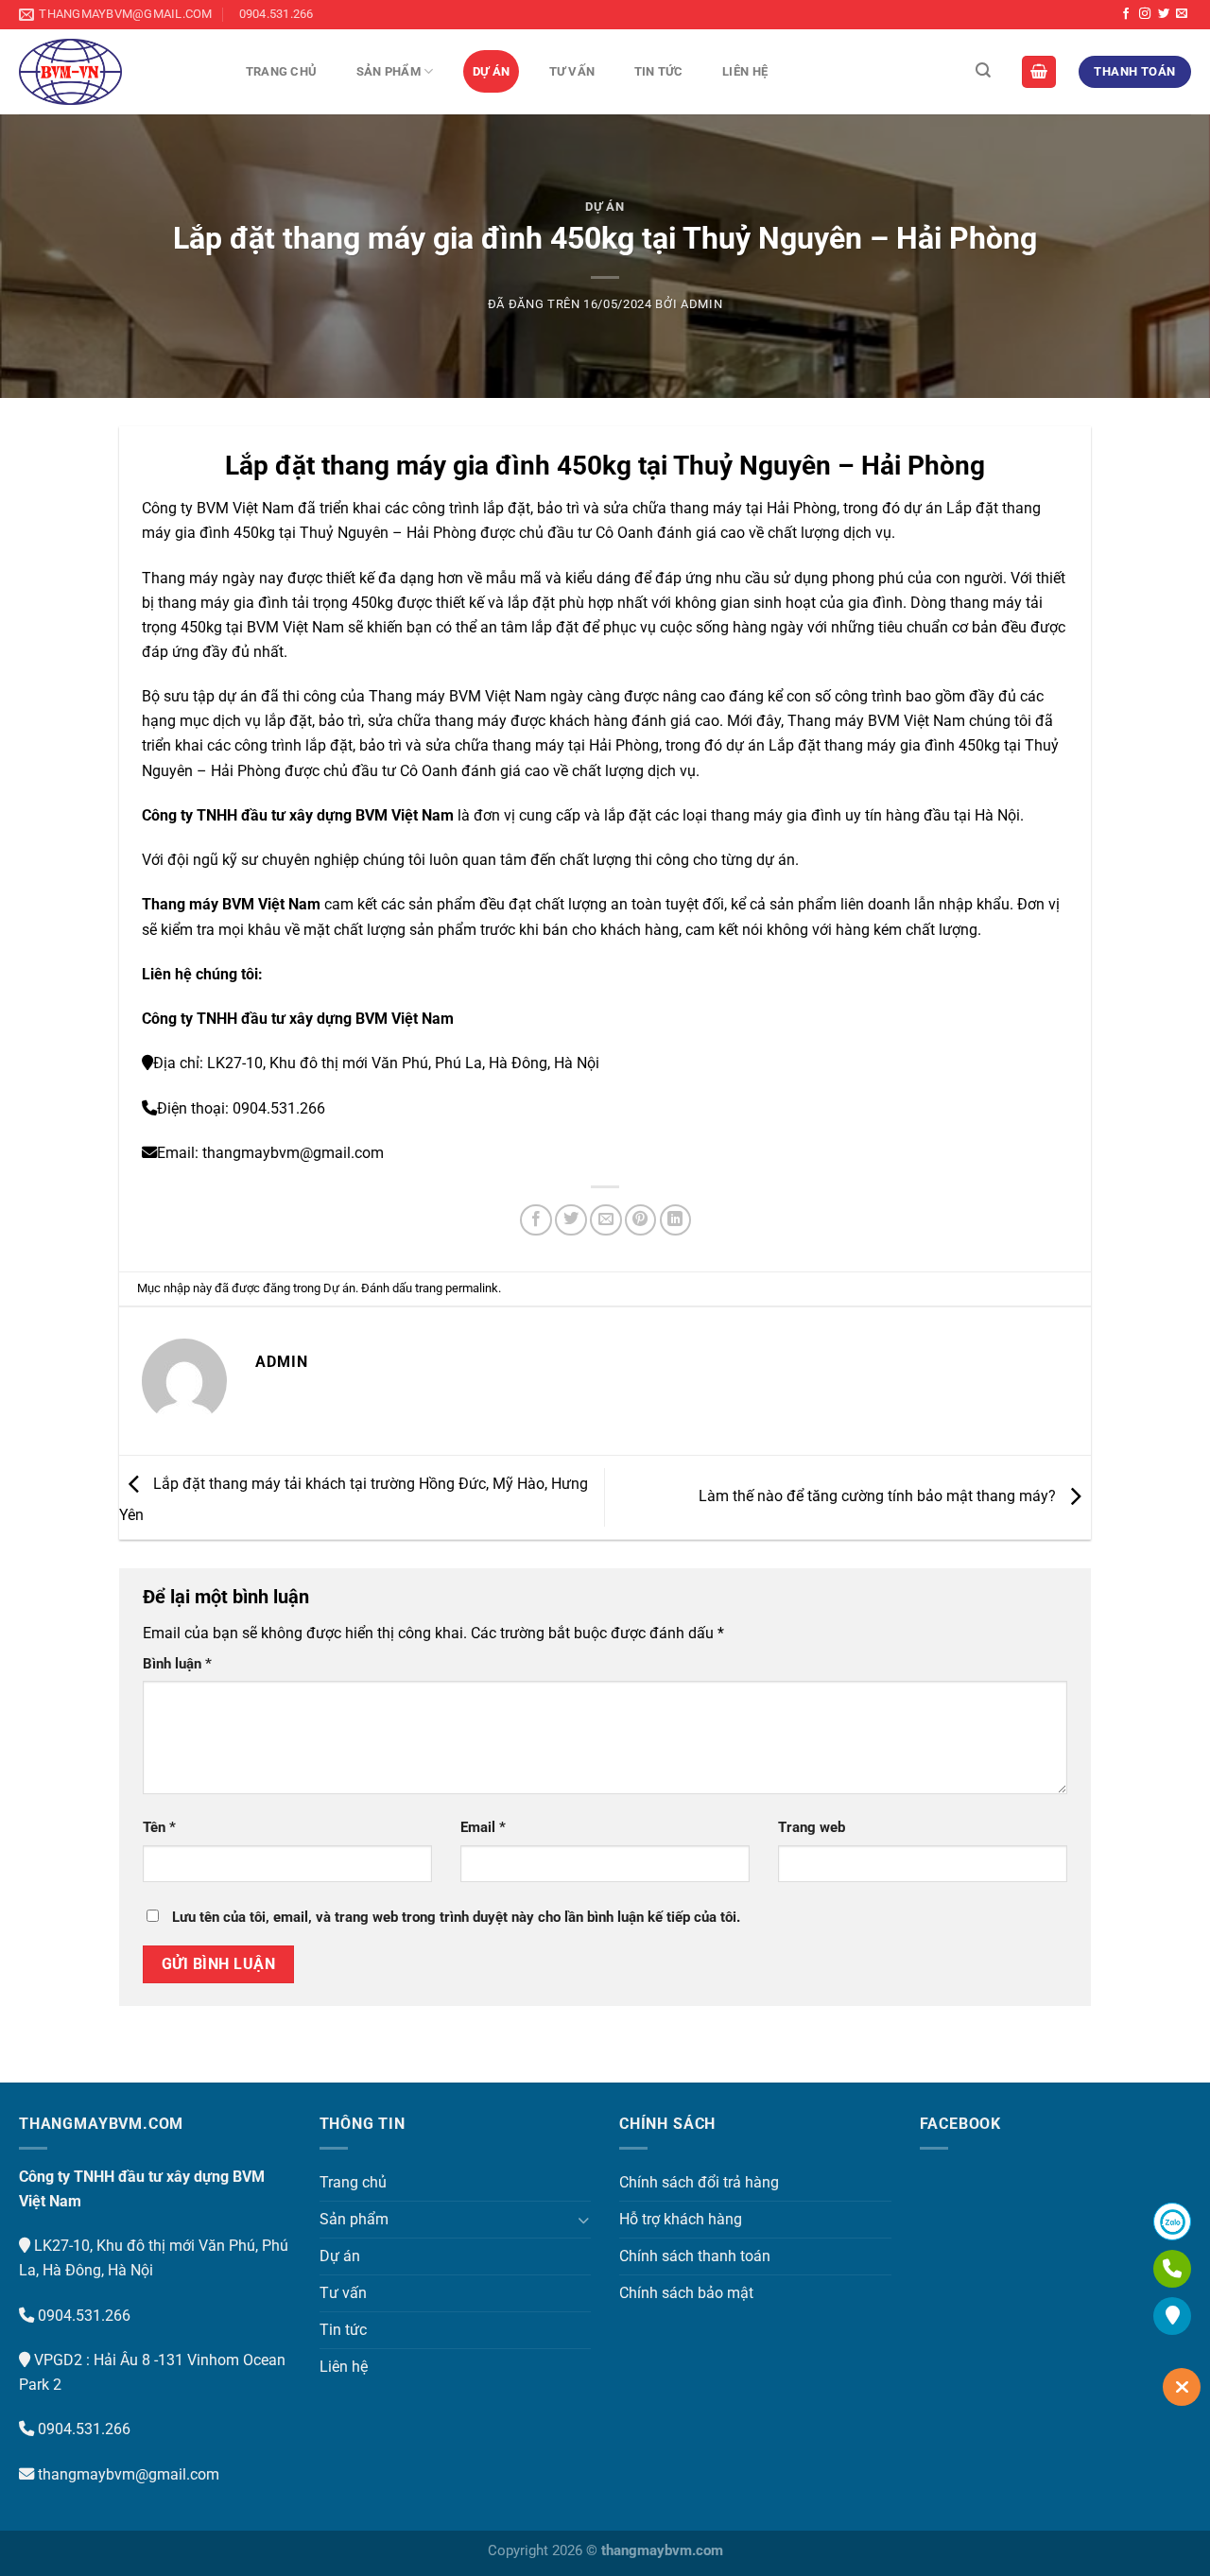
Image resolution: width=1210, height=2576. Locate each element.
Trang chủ (281, 71)
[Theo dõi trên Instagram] (1145, 14)
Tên (159, 1827)
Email (483, 1827)
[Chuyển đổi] (583, 2220)
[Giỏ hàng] (1039, 71)
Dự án (491, 71)
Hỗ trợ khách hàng (681, 2219)
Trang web (812, 1827)
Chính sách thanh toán (695, 2256)
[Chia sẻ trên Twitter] (571, 1220)
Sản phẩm (389, 71)
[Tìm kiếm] (983, 70)
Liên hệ (745, 71)
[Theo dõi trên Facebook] (1126, 14)
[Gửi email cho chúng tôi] (1182, 14)
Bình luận (177, 1664)
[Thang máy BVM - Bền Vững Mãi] (113, 72)
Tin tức (659, 71)
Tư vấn (572, 71)
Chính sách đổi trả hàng (699, 2182)
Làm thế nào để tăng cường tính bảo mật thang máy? (879, 1496)
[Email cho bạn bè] (606, 1220)
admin (701, 304)
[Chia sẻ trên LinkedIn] (676, 1220)
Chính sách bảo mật (686, 2293)
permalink (472, 1288)
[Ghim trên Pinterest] (641, 1220)
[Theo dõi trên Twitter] (1164, 14)
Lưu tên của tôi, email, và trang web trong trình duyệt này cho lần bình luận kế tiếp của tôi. (456, 1917)
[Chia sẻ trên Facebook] (536, 1220)
